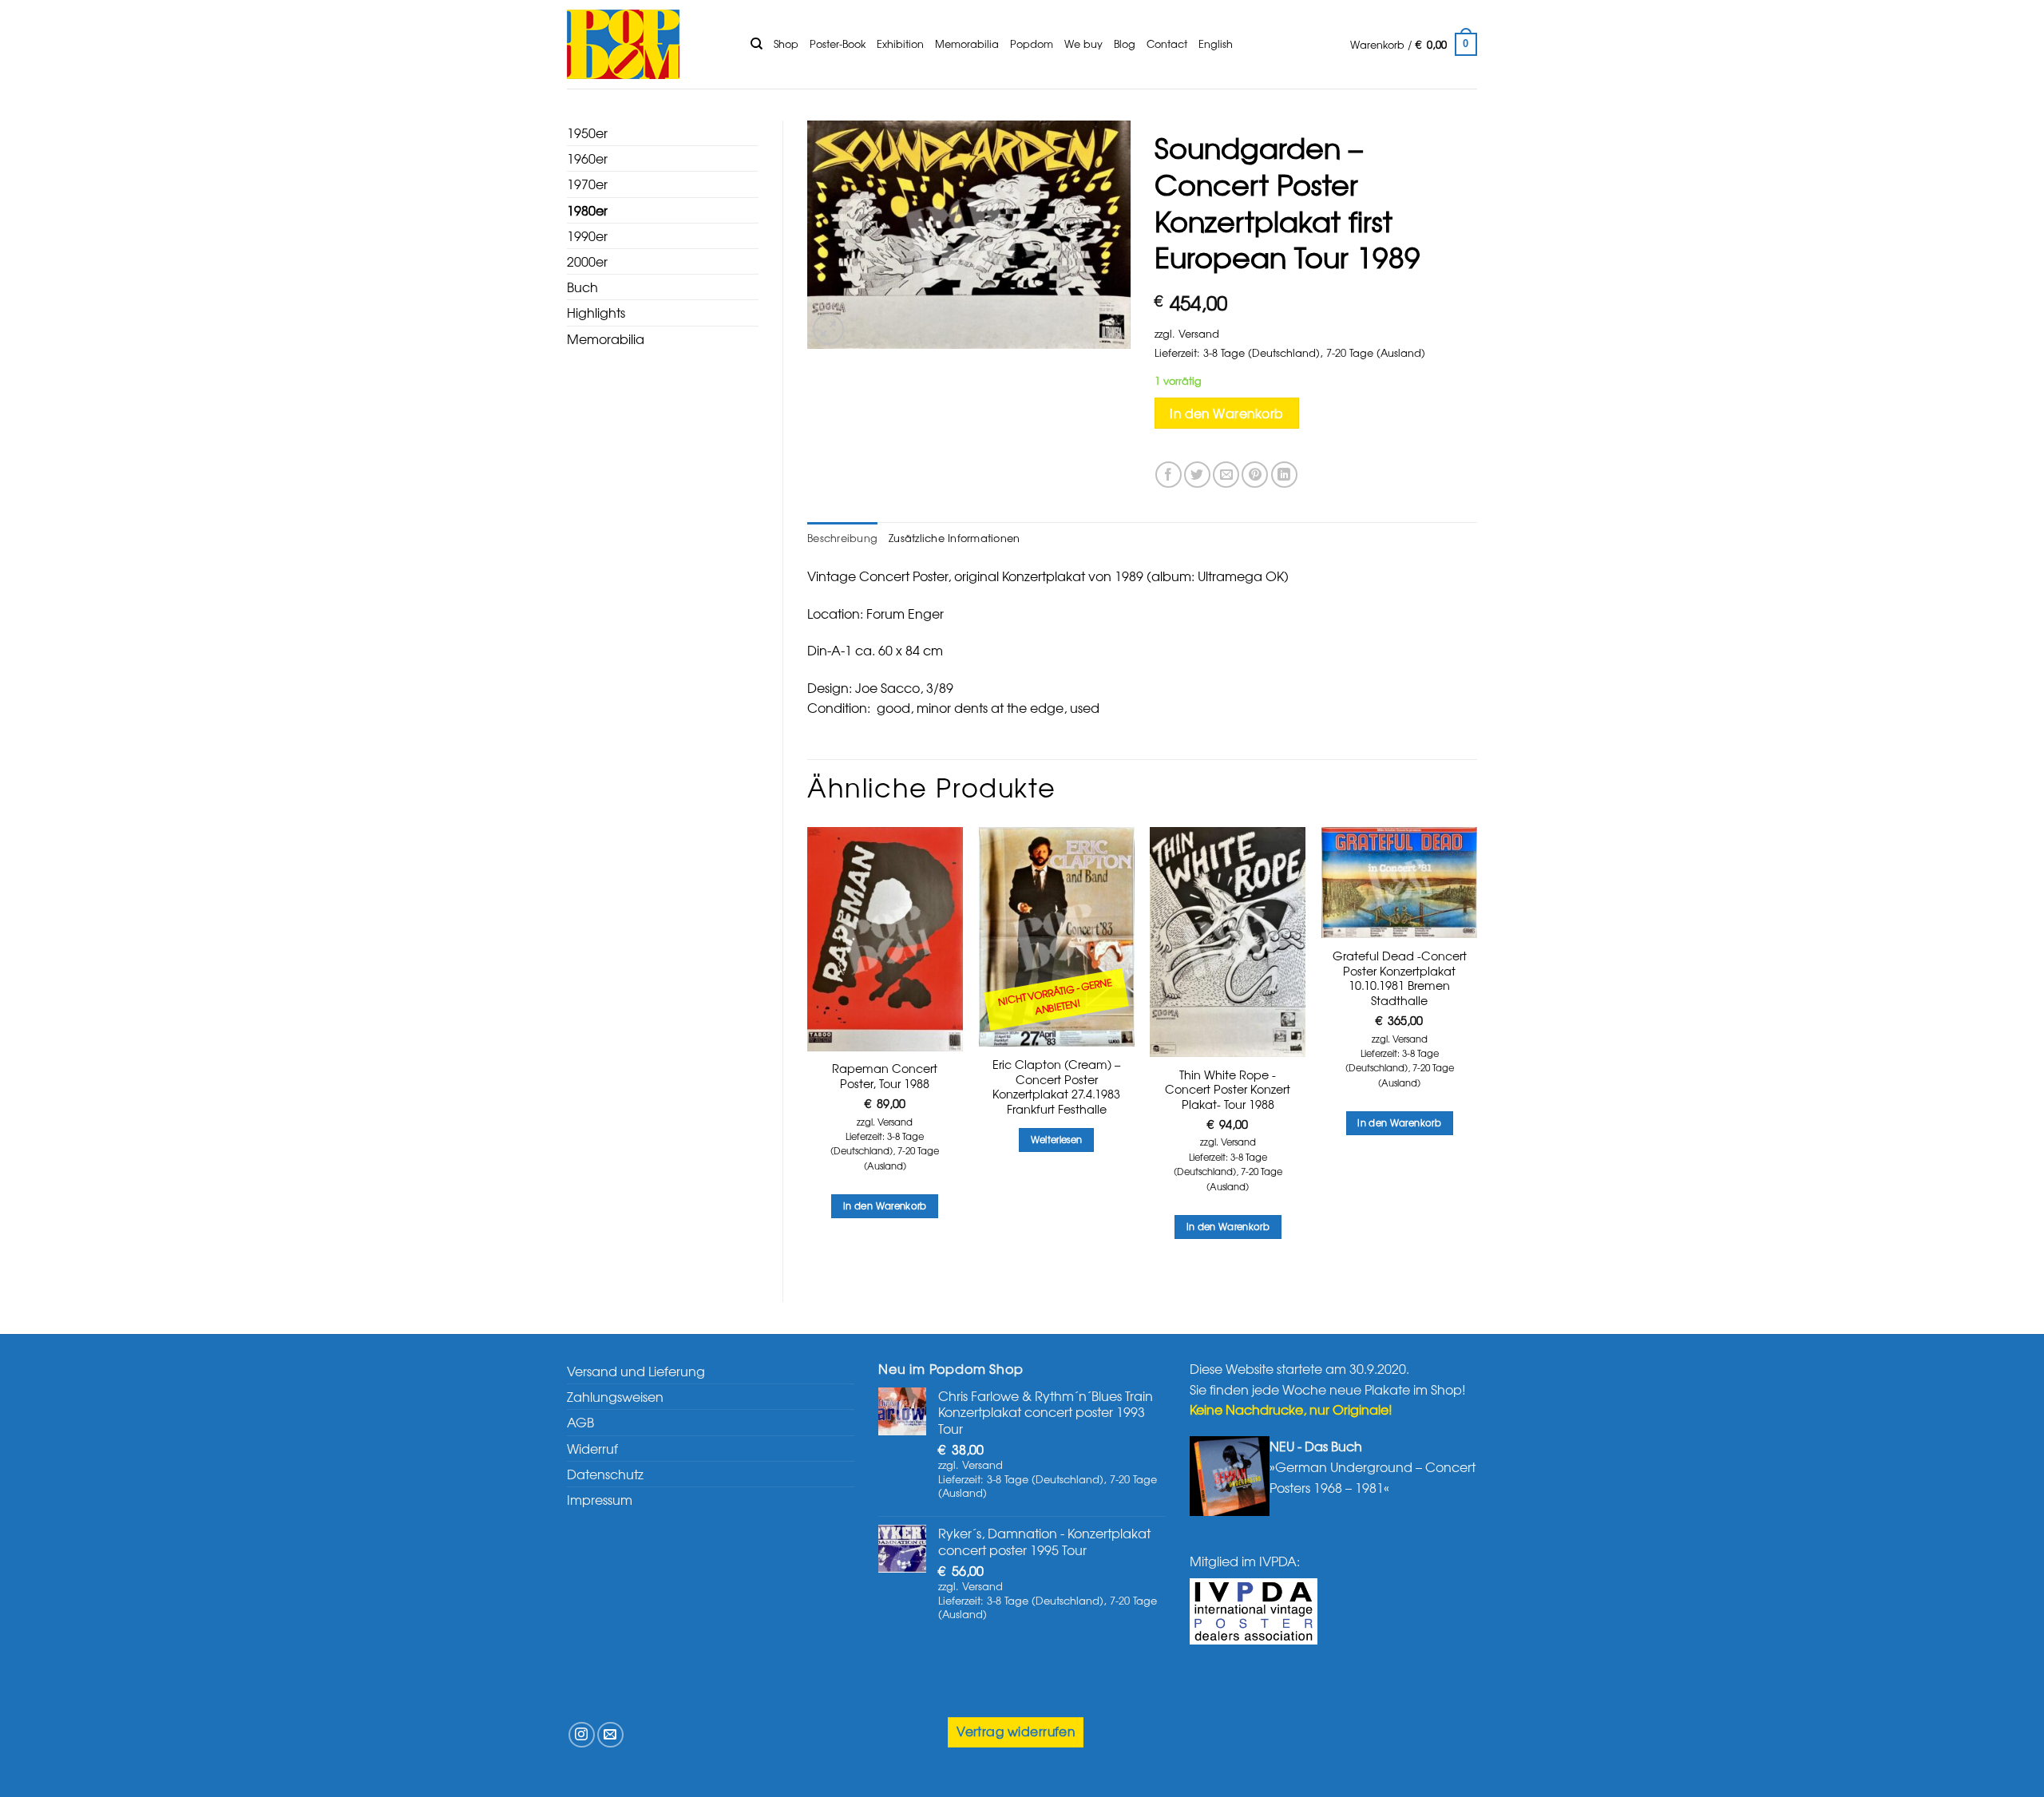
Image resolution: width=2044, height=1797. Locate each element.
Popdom (1032, 44)
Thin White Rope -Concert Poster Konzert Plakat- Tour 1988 (1228, 1090)
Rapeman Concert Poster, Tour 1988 (885, 1076)
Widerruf (592, 1448)
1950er (587, 133)
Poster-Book (838, 44)
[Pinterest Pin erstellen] (1255, 475)
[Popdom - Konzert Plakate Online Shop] (647, 44)
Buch (582, 287)
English (1216, 44)
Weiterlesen (1057, 1139)
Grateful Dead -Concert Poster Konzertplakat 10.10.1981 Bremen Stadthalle (1400, 978)
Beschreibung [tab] (842, 538)
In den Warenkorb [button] (885, 1205)
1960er (587, 158)
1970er (587, 184)
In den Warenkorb (1226, 413)
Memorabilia (967, 44)
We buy (1083, 44)
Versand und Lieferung (636, 1371)
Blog (1125, 44)
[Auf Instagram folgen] (582, 1735)
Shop (786, 44)
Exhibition (900, 44)
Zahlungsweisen (615, 1396)
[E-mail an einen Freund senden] (1226, 475)
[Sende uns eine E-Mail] (610, 1735)
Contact (1167, 44)
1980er (587, 210)
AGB (580, 1422)
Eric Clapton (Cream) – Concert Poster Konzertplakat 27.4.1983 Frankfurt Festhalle (1056, 1087)
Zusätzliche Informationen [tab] (954, 538)
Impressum (600, 1499)
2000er (587, 261)
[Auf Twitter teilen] (1197, 475)
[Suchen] (757, 44)
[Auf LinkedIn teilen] (1284, 475)
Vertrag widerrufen (1016, 1731)
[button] (1414, 45)
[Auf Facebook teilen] (1169, 475)
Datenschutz (605, 1474)
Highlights (596, 312)
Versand (1199, 333)
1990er (587, 236)
